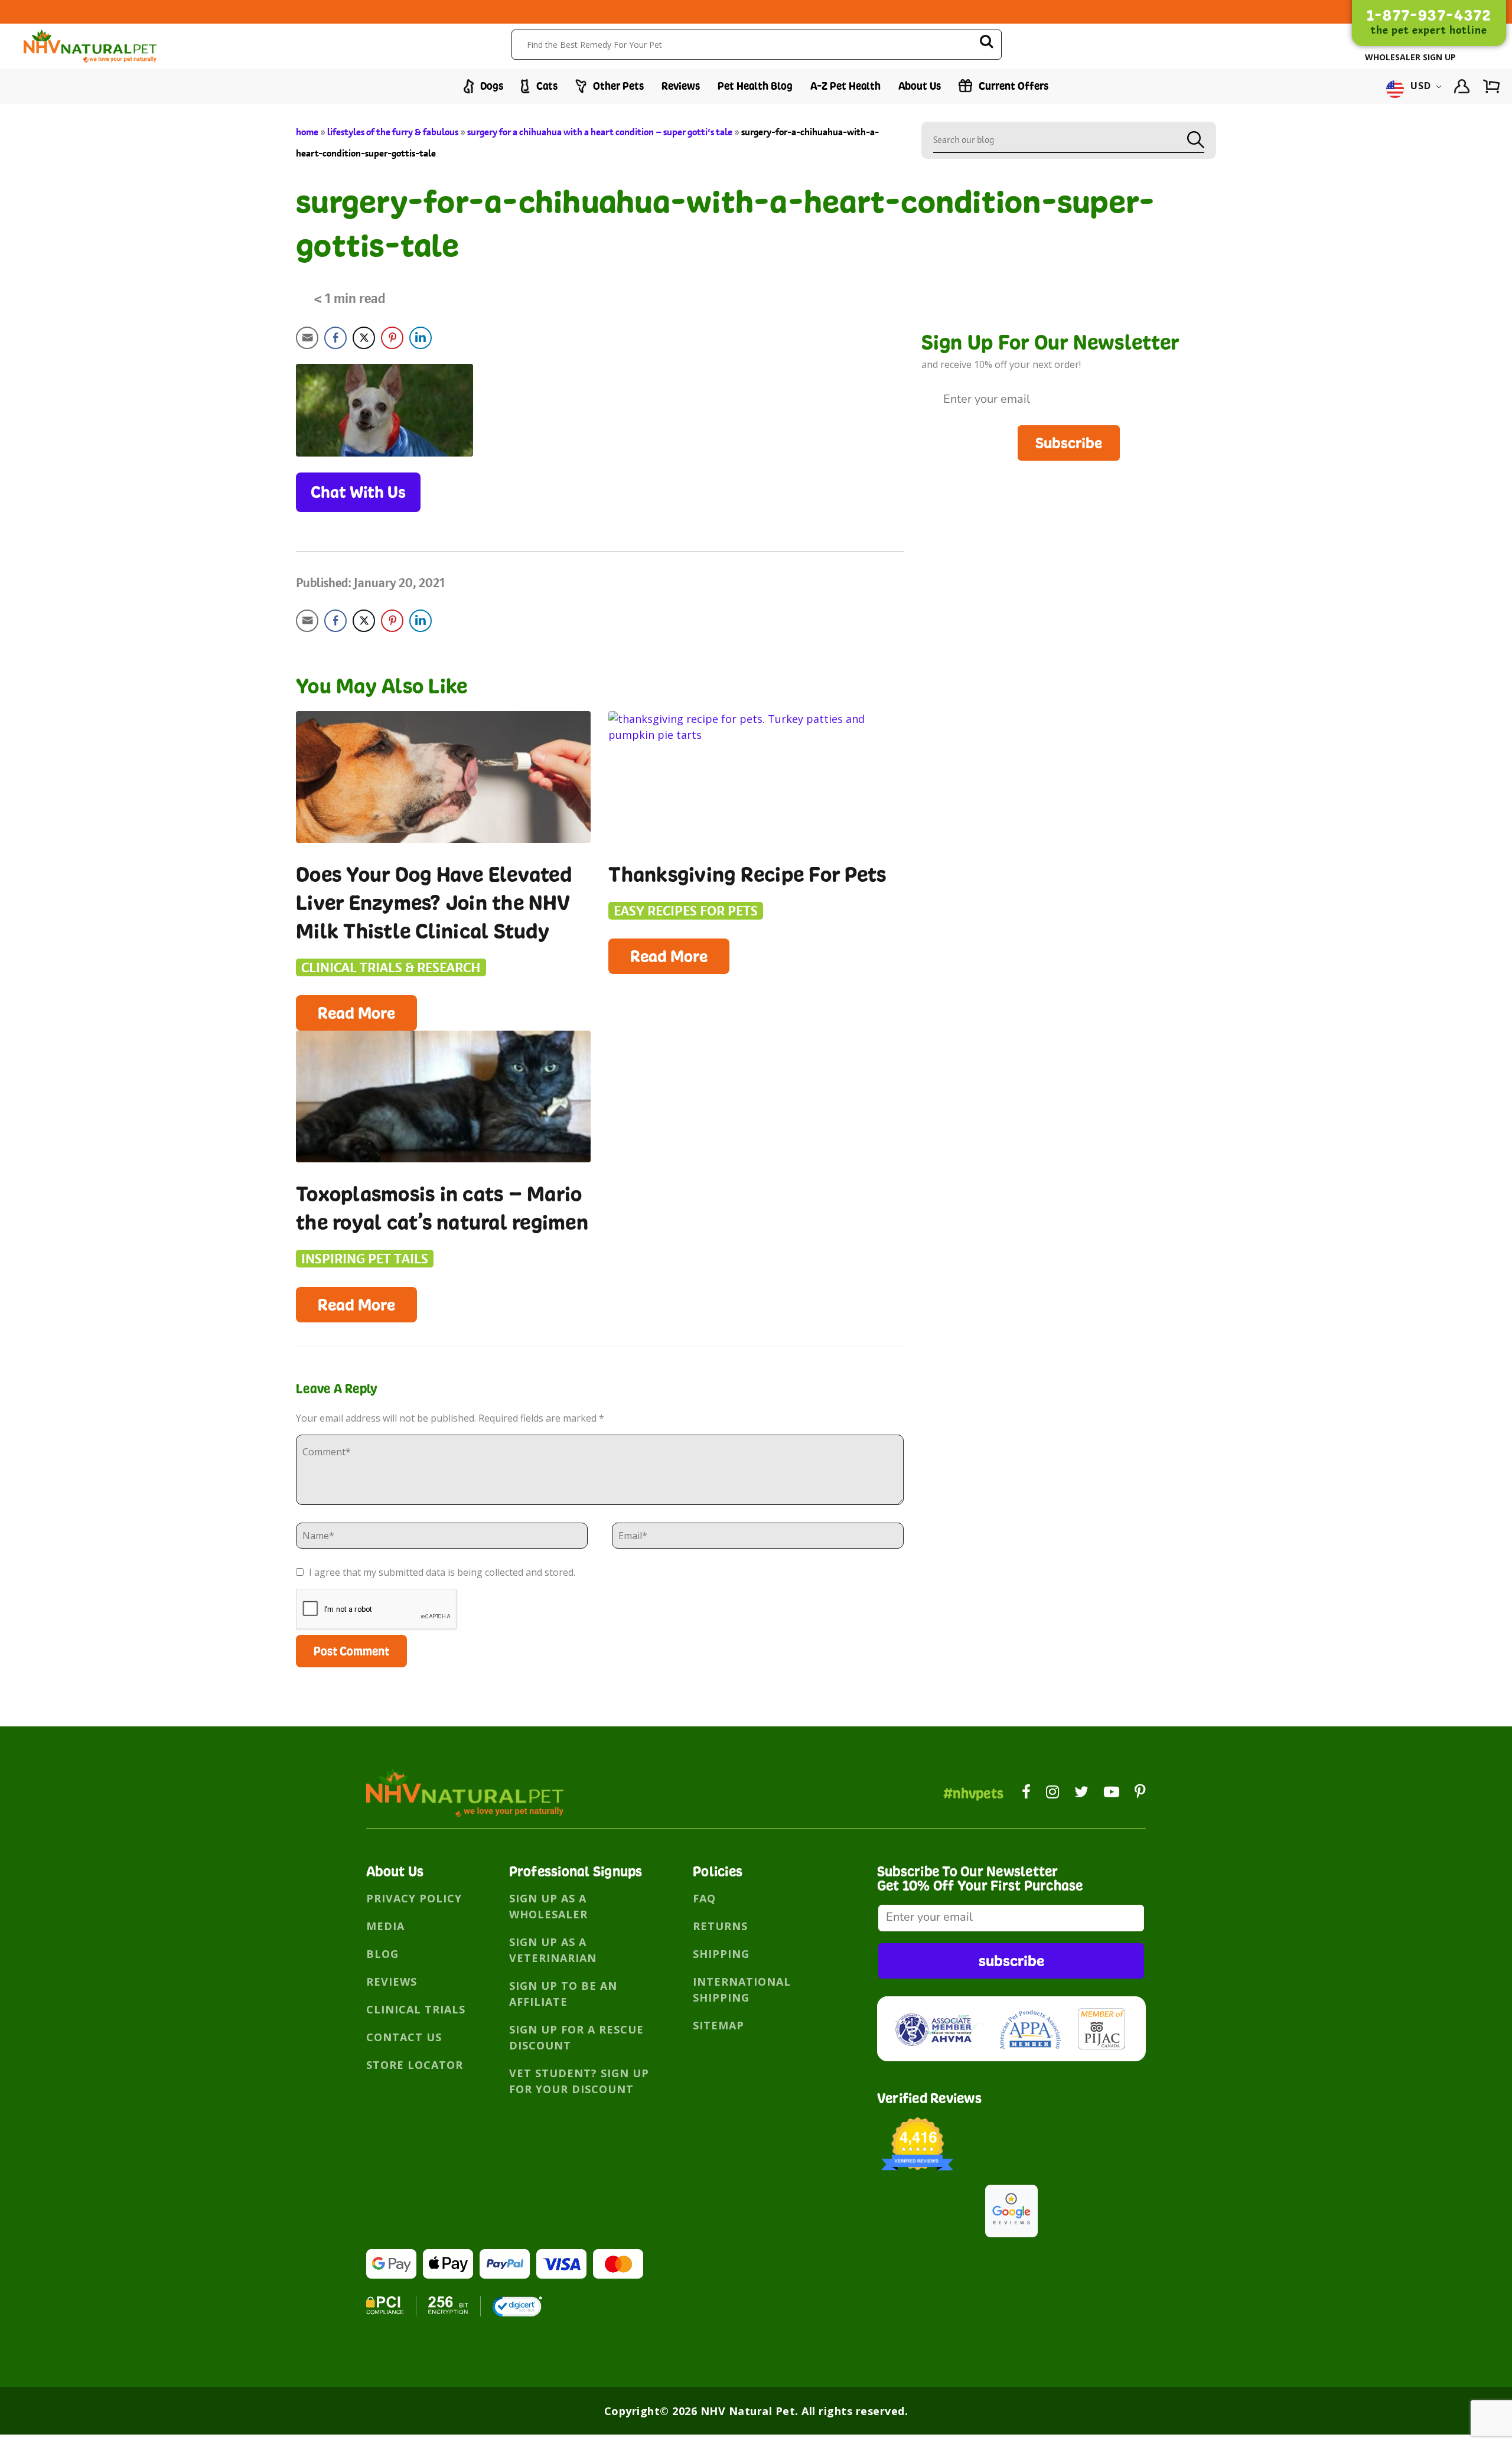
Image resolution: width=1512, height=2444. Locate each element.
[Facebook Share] (335, 338)
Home (307, 132)
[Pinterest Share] (392, 338)
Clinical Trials (416, 2009)
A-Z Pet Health (845, 86)
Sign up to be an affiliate (563, 1994)
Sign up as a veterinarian (553, 1950)
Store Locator (415, 2065)
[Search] (986, 43)
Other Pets (617, 86)
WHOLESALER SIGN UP (1410, 57)
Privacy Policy (414, 1898)
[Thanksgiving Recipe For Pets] (756, 777)
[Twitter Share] (364, 338)
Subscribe (1069, 443)
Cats (546, 86)
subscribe (1011, 1961)
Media (385, 1926)
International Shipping (742, 1990)
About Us (920, 86)
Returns (720, 1926)
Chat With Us (358, 492)
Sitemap (718, 2025)
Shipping (721, 1954)
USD (1421, 86)
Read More (356, 1013)
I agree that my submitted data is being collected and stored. (441, 1572)
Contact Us (404, 2037)
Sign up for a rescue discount (576, 2037)
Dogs (491, 86)
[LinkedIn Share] (421, 338)
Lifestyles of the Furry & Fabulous (393, 132)
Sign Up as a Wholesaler (548, 1906)
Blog (382, 1954)
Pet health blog (755, 86)
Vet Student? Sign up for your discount (579, 2081)
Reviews (681, 86)
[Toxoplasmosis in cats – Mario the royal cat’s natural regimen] (443, 1096)
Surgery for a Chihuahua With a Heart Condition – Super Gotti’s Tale (600, 132)
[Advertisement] (1069, 543)
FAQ (704, 1898)
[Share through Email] (307, 338)
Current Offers (1012, 86)
